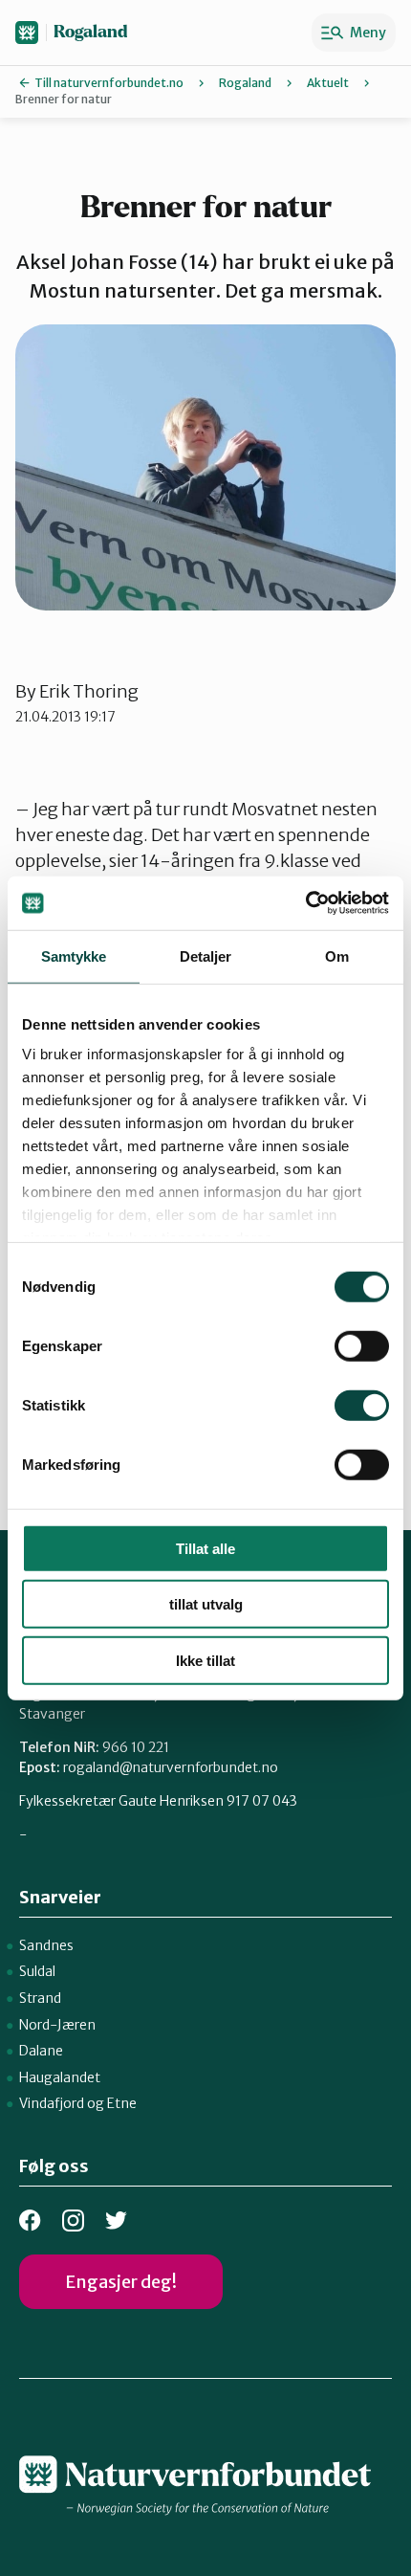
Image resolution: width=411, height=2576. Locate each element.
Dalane (41, 2051)
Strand (40, 1998)
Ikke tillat (205, 1660)
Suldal (37, 1971)
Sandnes (46, 1945)
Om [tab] (337, 955)
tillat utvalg (206, 1604)
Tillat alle (205, 1548)
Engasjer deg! (121, 2282)
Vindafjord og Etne (78, 2103)
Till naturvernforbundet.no (109, 83)
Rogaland (91, 32)
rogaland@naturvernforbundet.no (171, 1767)
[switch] (362, 1345)
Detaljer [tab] (206, 955)
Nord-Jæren (57, 2025)
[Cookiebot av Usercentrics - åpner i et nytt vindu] (305, 903)
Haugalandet (60, 2077)
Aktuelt (328, 83)
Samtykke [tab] (74, 955)
